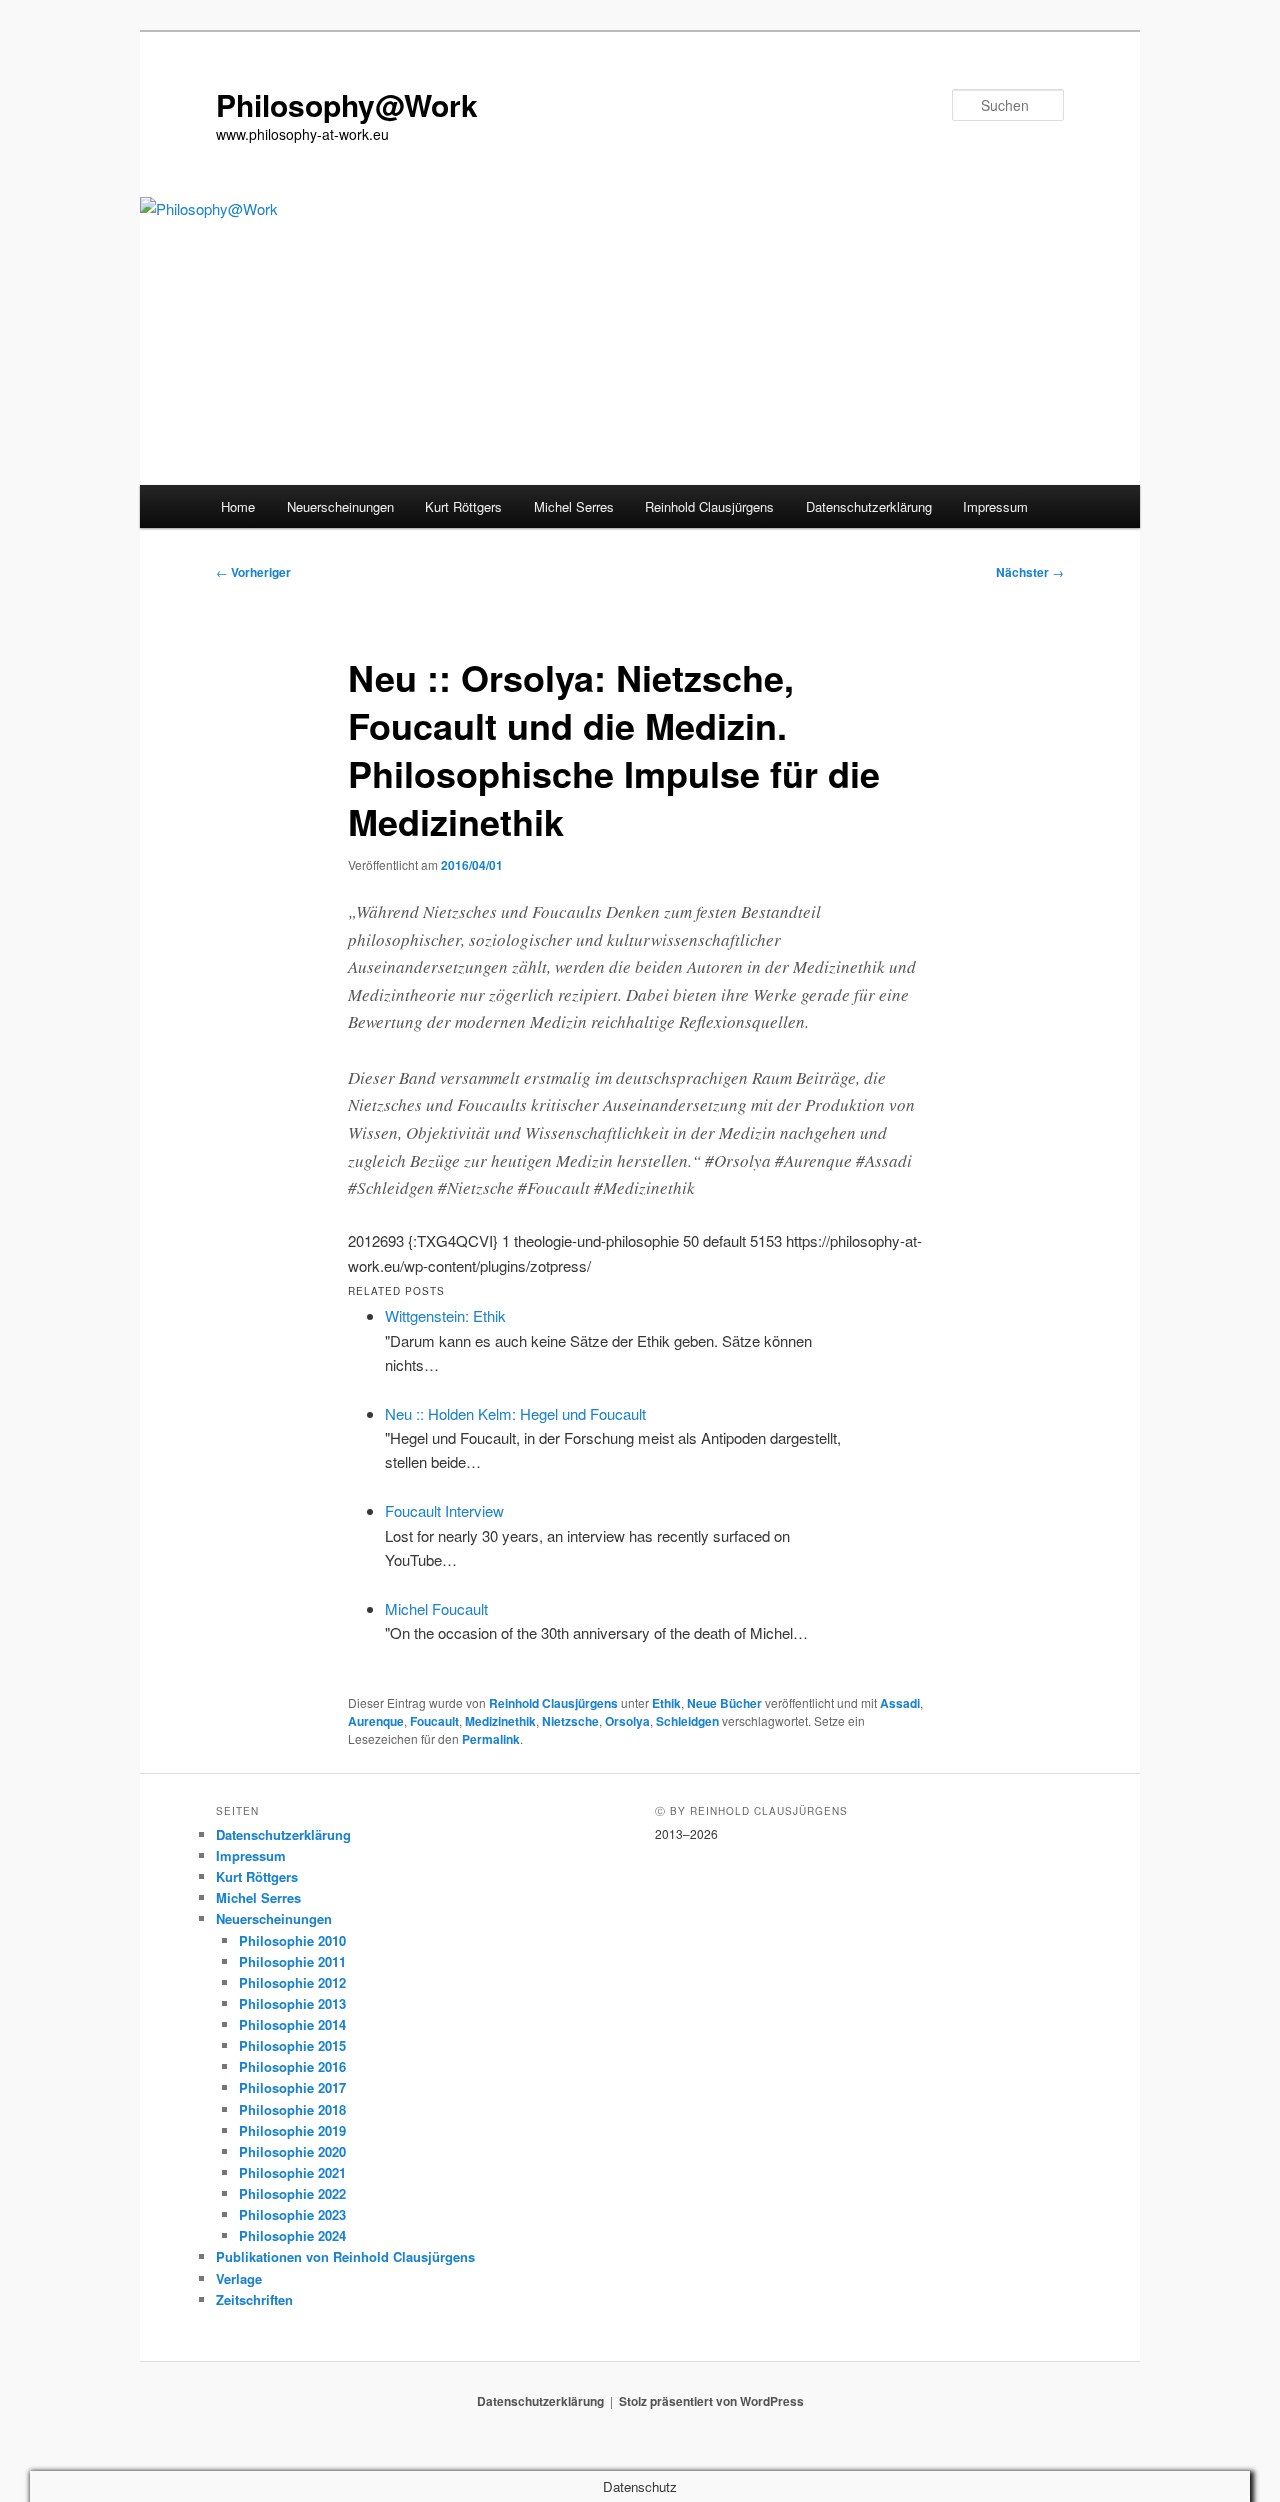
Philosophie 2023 (292, 2214)
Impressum (995, 506)
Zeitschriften (254, 2299)
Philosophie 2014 (292, 2024)
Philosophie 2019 (292, 2130)
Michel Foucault (436, 1608)
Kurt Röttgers (463, 506)
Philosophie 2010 (292, 1940)
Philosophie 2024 (292, 2235)
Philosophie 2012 (292, 1982)
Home (238, 506)
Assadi (900, 1703)
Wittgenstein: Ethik (445, 1315)
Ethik (666, 1703)
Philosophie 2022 (292, 2193)
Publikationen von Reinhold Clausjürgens (345, 2256)
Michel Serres (574, 506)
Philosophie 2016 (292, 2066)
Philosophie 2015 (292, 2045)
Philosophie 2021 (292, 2172)
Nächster (1030, 572)
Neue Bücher (724, 1703)
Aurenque (376, 1721)
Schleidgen (687, 1721)
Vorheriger (253, 572)
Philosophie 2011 (292, 1961)
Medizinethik (500, 1721)
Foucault (434, 1721)
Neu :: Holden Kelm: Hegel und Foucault (515, 1413)
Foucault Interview (444, 1510)
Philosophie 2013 (292, 2003)
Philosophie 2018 (292, 2109)
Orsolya (627, 1721)
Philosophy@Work (347, 104)
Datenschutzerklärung (869, 506)
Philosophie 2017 (292, 2087)
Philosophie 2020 (292, 2151)
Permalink (491, 1739)
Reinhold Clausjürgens (709, 506)
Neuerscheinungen (340, 506)
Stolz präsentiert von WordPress (711, 2401)
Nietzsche (570, 1721)
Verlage (239, 2278)
